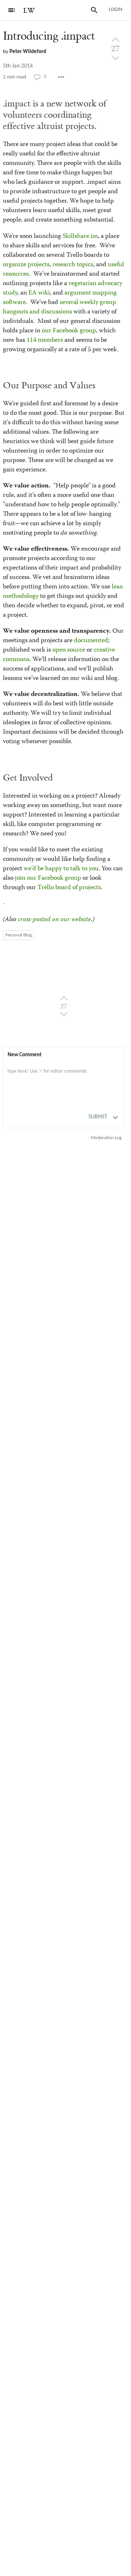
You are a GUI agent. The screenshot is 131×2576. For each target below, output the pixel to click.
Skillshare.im (80, 236)
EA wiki (39, 293)
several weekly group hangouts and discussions (59, 307)
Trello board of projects (69, 888)
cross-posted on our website (54, 920)
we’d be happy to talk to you (61, 869)
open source (69, 650)
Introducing (49, 36)
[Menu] (12, 10)
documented (91, 641)
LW (29, 11)
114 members (45, 340)
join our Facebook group (48, 878)
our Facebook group (69, 331)
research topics (73, 265)
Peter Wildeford (28, 52)
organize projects (26, 265)
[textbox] (64, 1079)
